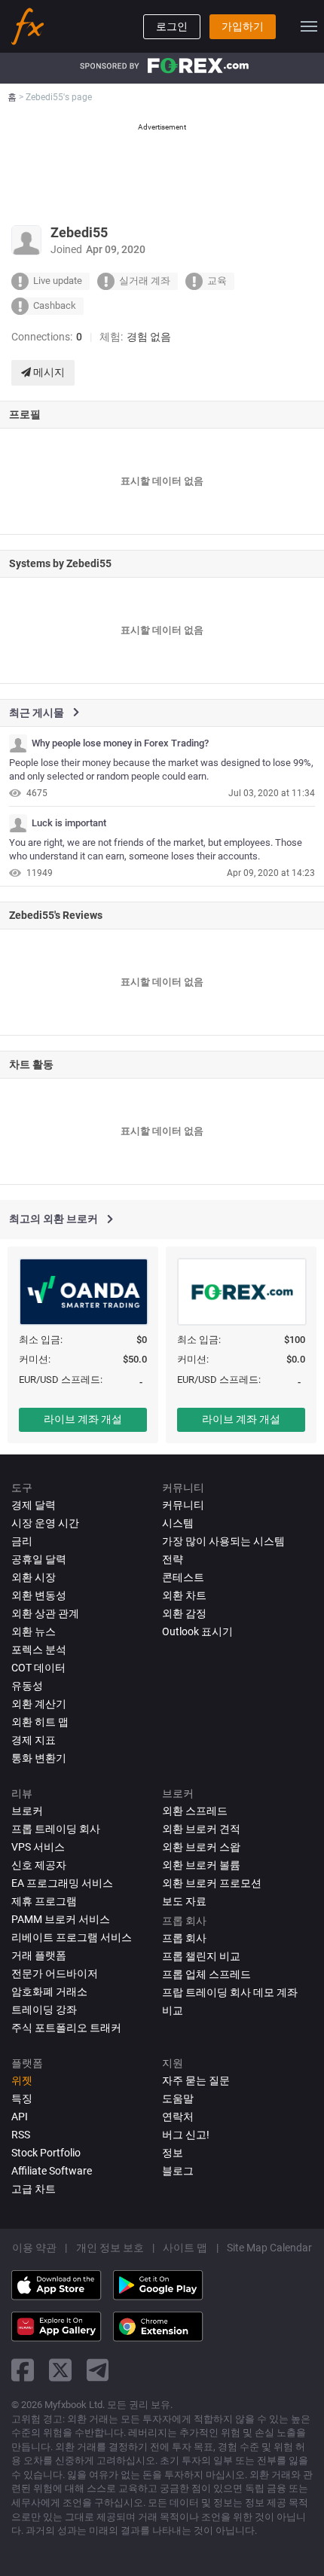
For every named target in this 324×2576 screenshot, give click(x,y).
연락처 (178, 2117)
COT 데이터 (38, 1668)
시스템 (178, 1523)
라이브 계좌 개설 (83, 1419)
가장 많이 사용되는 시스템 (223, 1541)
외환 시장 (34, 1577)
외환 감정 (184, 1613)
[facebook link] (23, 2370)
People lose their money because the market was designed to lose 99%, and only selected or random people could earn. (161, 770)
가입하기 (243, 26)
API (20, 2117)
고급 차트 (34, 2189)
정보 (173, 2153)
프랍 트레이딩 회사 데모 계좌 (230, 1992)
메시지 (48, 372)
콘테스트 (183, 1577)
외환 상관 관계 (45, 1613)
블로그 (178, 2171)
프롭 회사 (184, 1938)
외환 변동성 (39, 1595)
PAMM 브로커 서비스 (61, 1919)
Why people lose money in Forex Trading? (120, 743)
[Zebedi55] (18, 743)
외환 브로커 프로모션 (212, 1883)
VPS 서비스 (38, 1847)
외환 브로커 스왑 (201, 1847)
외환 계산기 (39, 1704)
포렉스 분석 (39, 1650)
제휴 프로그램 (44, 1901)
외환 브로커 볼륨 (201, 1865)
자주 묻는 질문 (196, 2080)
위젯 (22, 2080)
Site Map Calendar (269, 2248)
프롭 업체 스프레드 (206, 1974)
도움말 (178, 2098)
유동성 (27, 1686)
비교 (173, 2010)
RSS (21, 2135)
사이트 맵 (185, 2248)
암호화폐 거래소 (49, 1992)
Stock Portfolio (46, 2153)
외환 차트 (184, 1595)
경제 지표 (34, 1740)
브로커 (27, 1811)
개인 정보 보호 (110, 2248)
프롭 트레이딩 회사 (56, 1829)
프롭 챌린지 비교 (201, 1956)
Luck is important (69, 823)
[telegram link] (98, 2370)
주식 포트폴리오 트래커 (66, 2028)
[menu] (309, 26)
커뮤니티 (183, 1505)
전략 (173, 1559)
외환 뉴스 (34, 1631)
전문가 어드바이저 (55, 1973)
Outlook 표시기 (197, 1631)
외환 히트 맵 (40, 1722)
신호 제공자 (39, 1865)
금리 (22, 1541)
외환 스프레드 (195, 1811)
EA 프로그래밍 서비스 (62, 1883)
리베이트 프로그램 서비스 (72, 1937)
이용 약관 (34, 2248)
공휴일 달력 (39, 1559)
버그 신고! (186, 2135)
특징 (22, 2098)
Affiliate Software (52, 2171)
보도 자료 (184, 1901)
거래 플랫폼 (39, 1955)
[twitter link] (60, 2370)
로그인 (172, 26)
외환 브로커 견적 (201, 1829)
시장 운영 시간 (45, 1523)
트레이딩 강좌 (44, 2010)
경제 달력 (34, 1505)
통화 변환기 (39, 1758)
